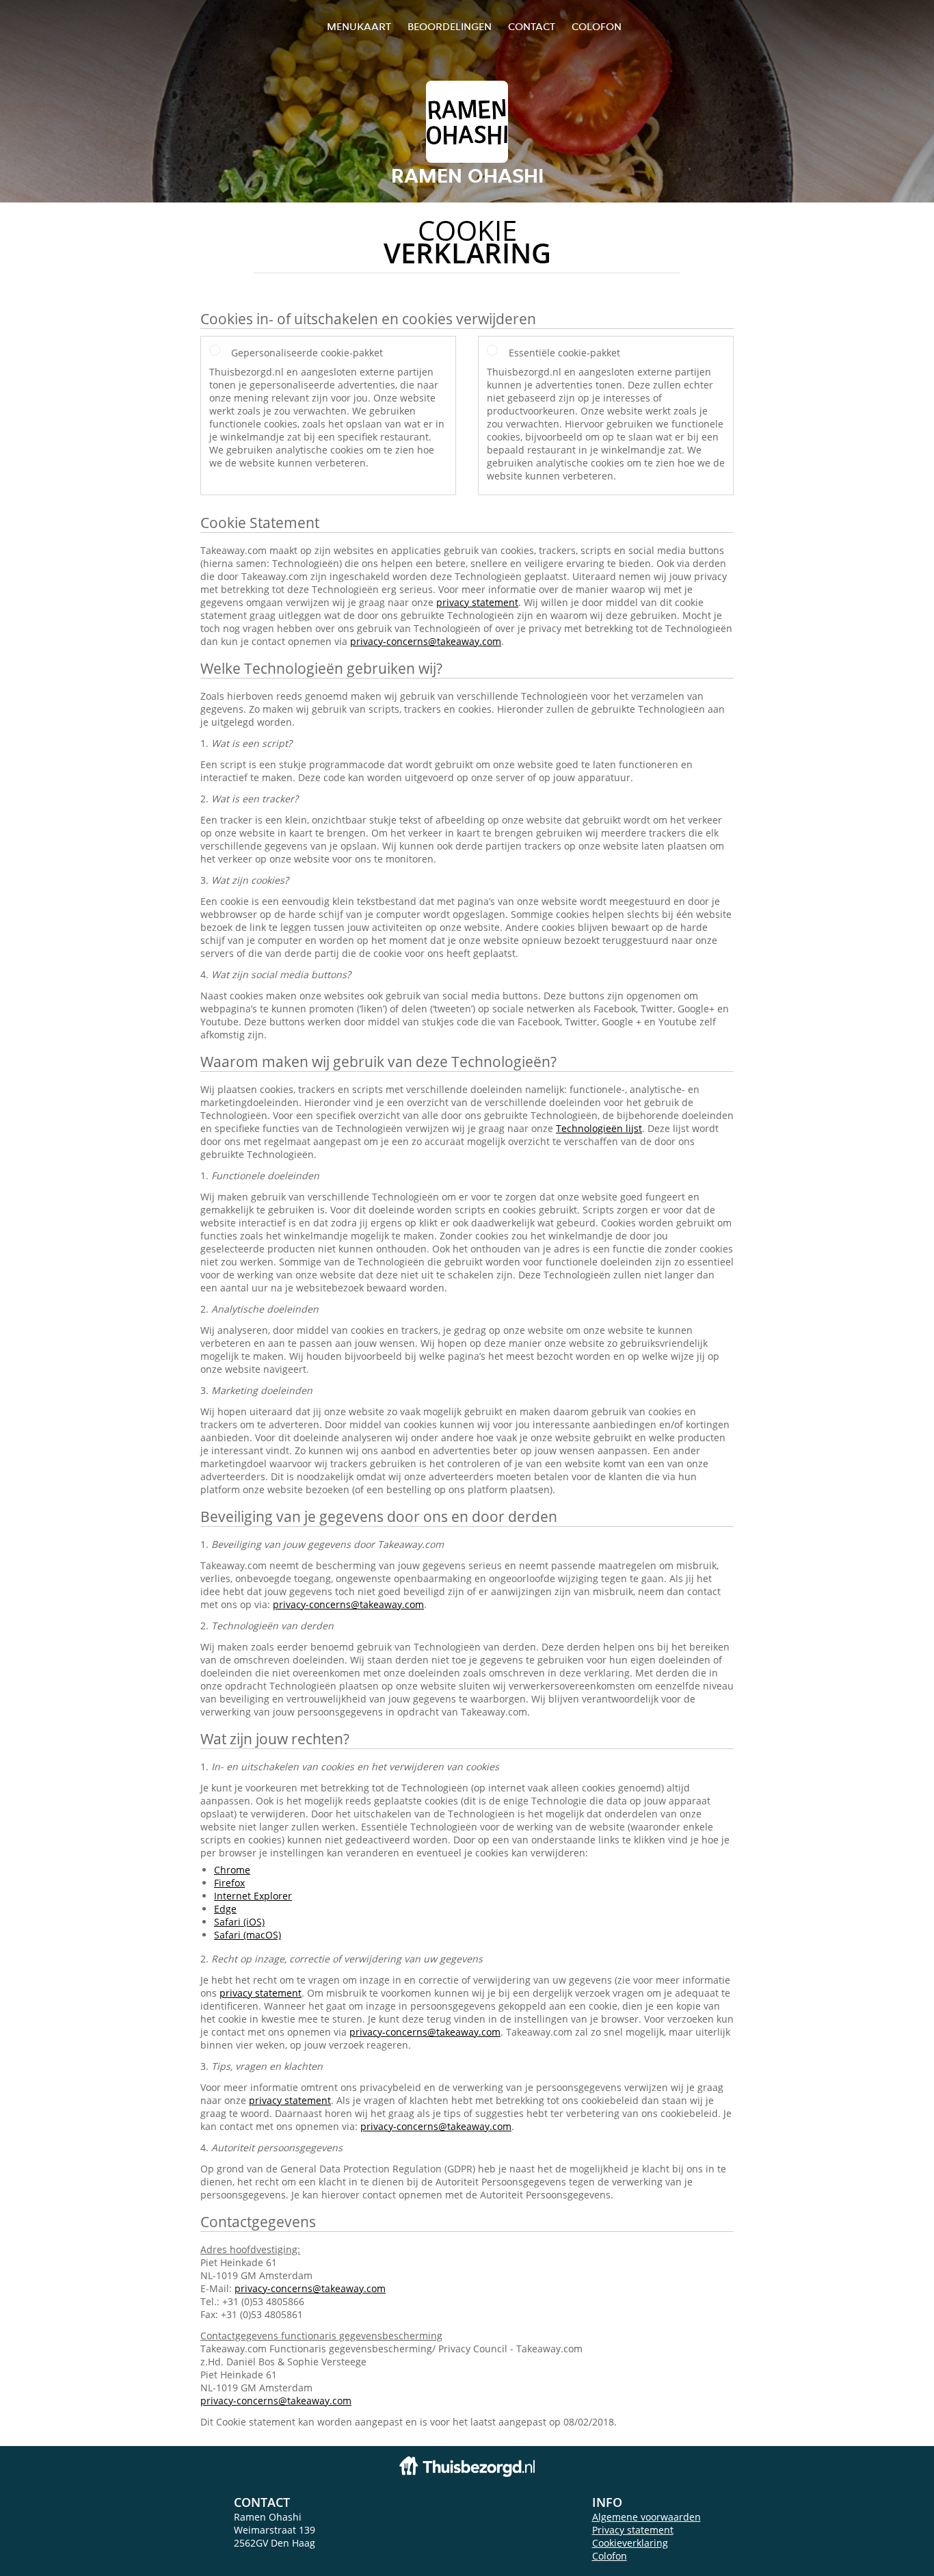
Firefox (229, 1883)
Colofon (610, 2556)
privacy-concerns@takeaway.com (426, 641)
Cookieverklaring (630, 2543)
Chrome (232, 1870)
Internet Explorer (253, 1896)
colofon (597, 26)
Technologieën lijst (599, 1128)
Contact (532, 26)
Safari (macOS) (248, 1935)
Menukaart (359, 26)
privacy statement (477, 602)
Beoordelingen (450, 26)
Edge (225, 1909)
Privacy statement (633, 2530)
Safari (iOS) (239, 1922)
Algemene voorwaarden (646, 2517)
